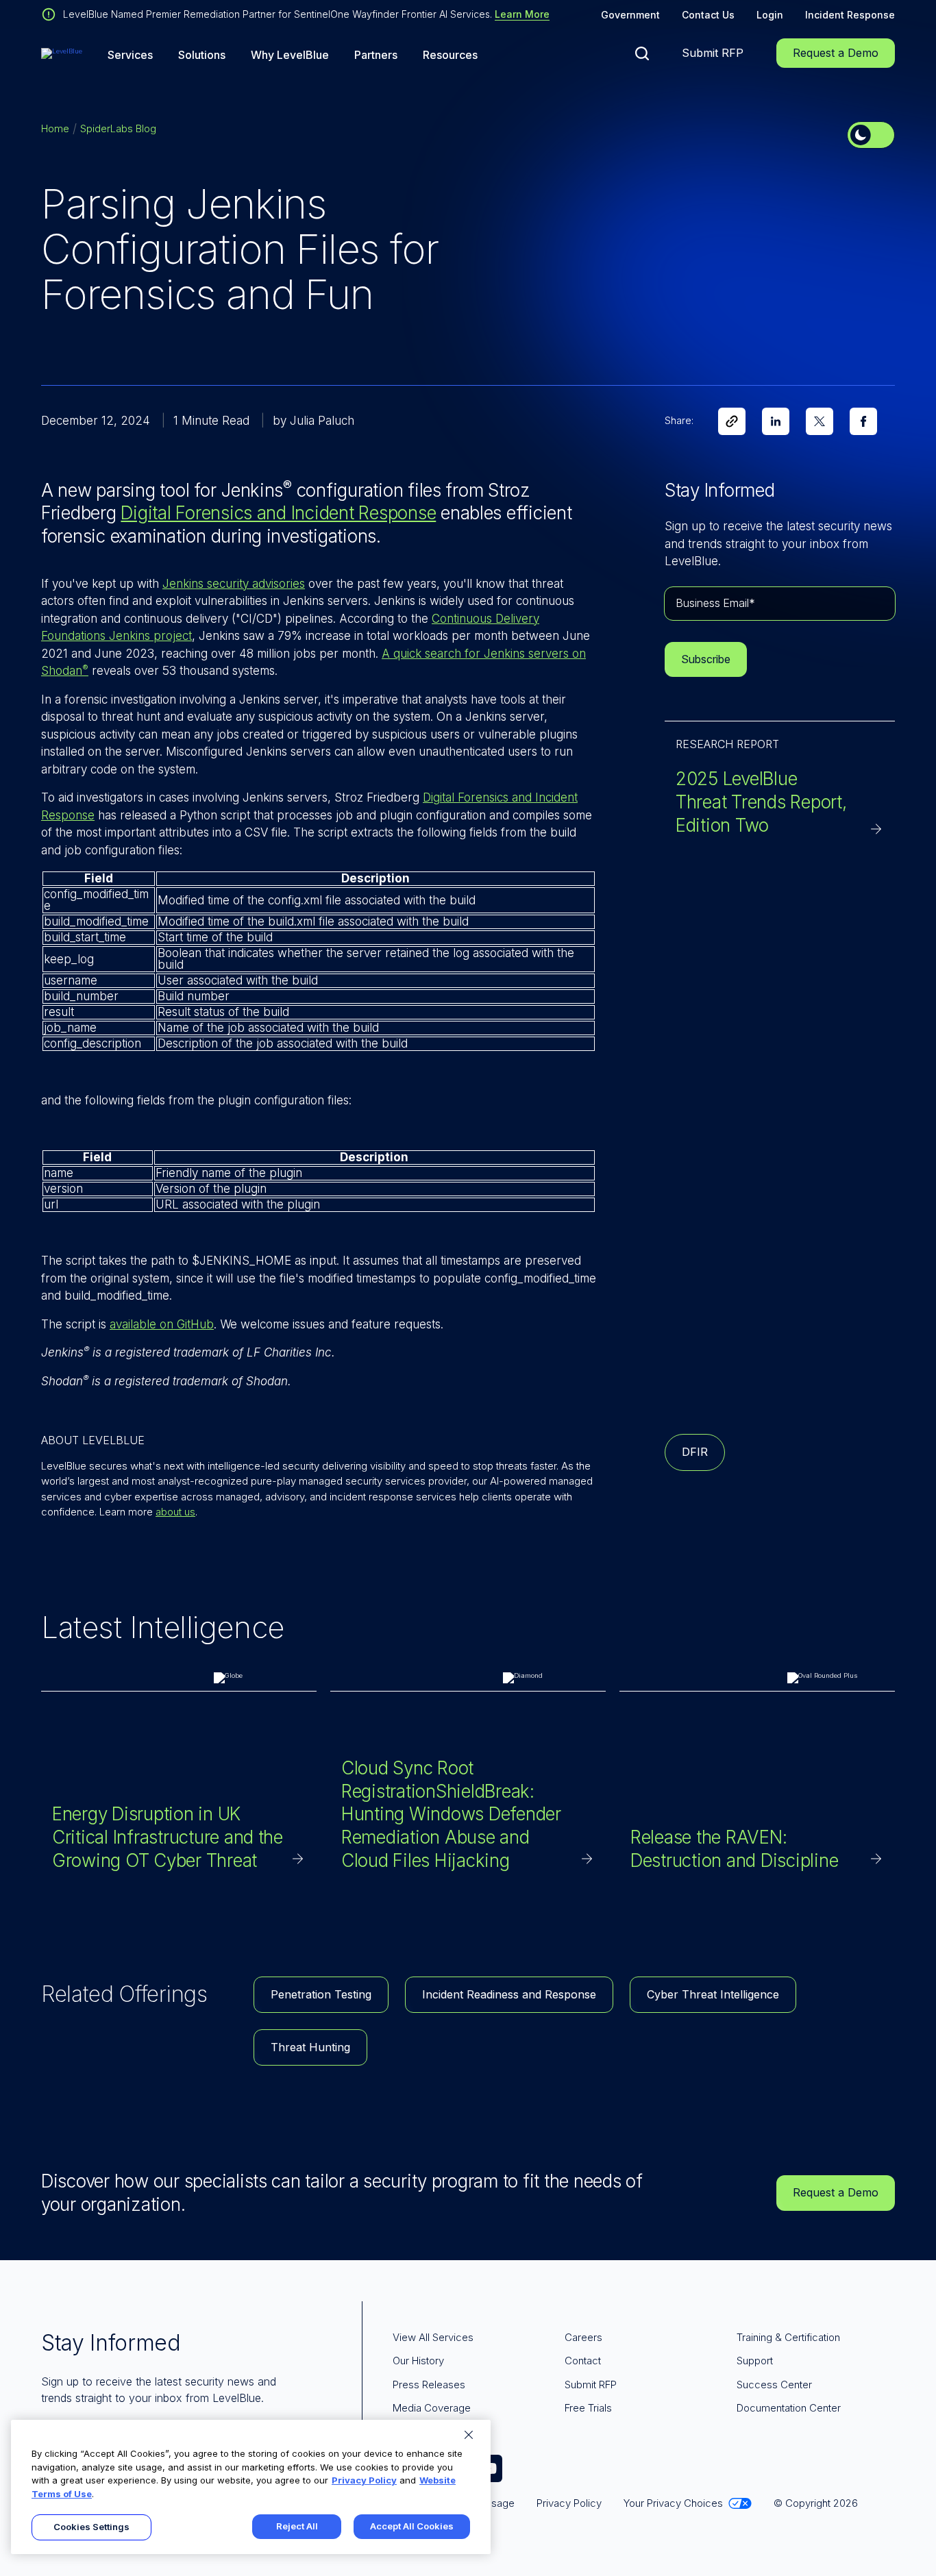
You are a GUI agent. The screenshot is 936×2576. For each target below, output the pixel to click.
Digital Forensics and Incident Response (278, 513)
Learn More (522, 14)
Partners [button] (376, 55)
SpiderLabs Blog (118, 128)
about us (175, 1512)
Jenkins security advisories (234, 584)
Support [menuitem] (755, 2361)
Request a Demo (836, 53)
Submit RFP (713, 53)
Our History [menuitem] (418, 2361)
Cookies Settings (91, 2527)
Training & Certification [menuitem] (788, 2337)
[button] (642, 53)
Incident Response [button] (850, 15)
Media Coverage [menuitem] (432, 2408)
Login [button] (770, 15)
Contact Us (708, 15)
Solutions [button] (202, 55)
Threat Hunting (310, 2047)
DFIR (695, 1452)
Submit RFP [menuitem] (591, 2385)
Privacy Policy (364, 2480)
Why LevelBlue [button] (290, 55)
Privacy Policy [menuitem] (569, 2503)
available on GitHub (162, 1324)
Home (55, 128)
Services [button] (130, 55)
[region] (251, 2487)
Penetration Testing (321, 1994)
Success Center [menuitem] (774, 2385)
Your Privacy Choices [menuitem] (673, 2503)
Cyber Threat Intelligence (713, 1994)
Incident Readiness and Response (509, 1994)
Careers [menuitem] (583, 2337)
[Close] (469, 2435)
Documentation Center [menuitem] (789, 2408)
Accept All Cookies (412, 2526)
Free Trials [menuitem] (588, 2408)
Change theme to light (871, 135)
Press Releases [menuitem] (429, 2385)
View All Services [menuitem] (433, 2337)
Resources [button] (450, 55)
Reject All (297, 2526)
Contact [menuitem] (583, 2361)
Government (630, 15)
